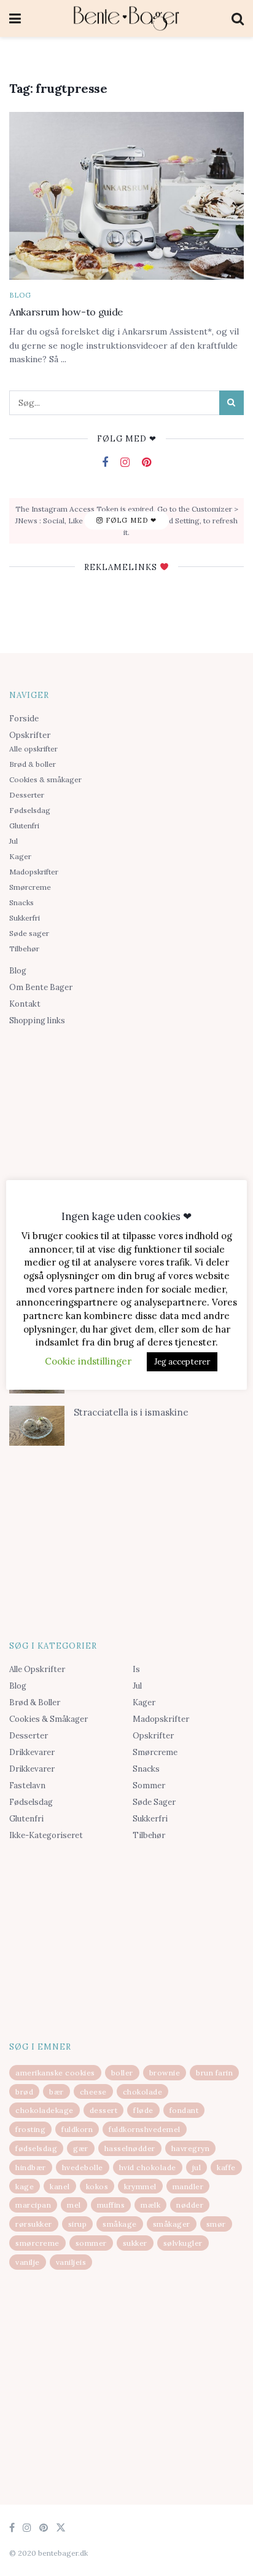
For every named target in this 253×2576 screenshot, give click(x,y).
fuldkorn (77, 2129)
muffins (111, 2205)
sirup (78, 2224)
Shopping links (37, 1020)
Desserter (27, 795)
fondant (184, 2110)
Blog (20, 295)
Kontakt (25, 1004)
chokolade (143, 2092)
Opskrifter (30, 735)
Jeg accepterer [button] (182, 1362)
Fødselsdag (30, 810)
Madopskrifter (34, 872)
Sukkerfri (25, 918)
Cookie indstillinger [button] (88, 1361)
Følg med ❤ (130, 520)
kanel (60, 2186)
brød (24, 2092)
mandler (188, 2186)
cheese (93, 2092)
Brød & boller (33, 764)
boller (122, 2073)
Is (136, 1669)
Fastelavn (27, 1785)
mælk (150, 2205)
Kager (20, 856)
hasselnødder (130, 2148)
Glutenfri (24, 826)
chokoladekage (45, 2110)
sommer (91, 2243)
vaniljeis (71, 2262)
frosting (30, 2129)
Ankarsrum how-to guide (66, 312)
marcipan (33, 2205)
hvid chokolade (148, 2167)
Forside (24, 719)
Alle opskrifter (33, 749)
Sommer (149, 1785)
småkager (172, 2224)
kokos (97, 2186)
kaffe (226, 2167)
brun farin (214, 2073)
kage (25, 2186)
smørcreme (37, 2243)
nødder (190, 2205)
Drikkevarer (32, 1752)
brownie (165, 2073)
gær (81, 2148)
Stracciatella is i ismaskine (131, 1412)
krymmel (140, 2186)
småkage (120, 2224)
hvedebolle (83, 2167)
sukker (135, 2243)
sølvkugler (183, 2243)
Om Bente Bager (41, 987)
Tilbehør (24, 949)
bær (56, 2092)
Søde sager (29, 933)
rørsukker (34, 2224)
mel (74, 2205)
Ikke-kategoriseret (46, 1835)
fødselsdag (36, 2148)
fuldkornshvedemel (145, 2129)
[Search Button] (232, 403)
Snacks (21, 902)
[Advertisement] (126, 1127)
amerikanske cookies (55, 2073)
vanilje (28, 2262)
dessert (104, 2110)
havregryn (191, 2148)
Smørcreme (30, 887)
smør (216, 2224)
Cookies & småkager (45, 779)
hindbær (31, 2167)
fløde (143, 2110)
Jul (14, 841)
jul (197, 2167)
